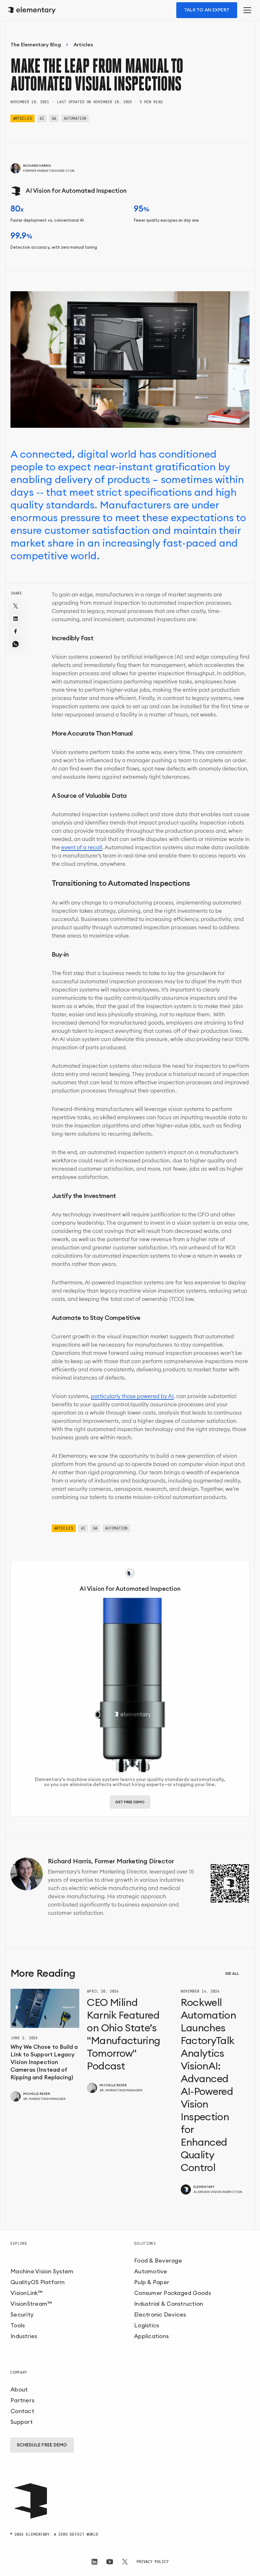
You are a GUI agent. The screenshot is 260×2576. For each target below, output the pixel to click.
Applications (151, 2336)
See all (232, 1974)
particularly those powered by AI (132, 1396)
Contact (22, 2411)
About (19, 2390)
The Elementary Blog (36, 45)
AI (42, 118)
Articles (83, 45)
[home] (33, 10)
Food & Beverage (158, 2261)
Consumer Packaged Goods (172, 2293)
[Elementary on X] (125, 2562)
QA (54, 118)
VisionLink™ (26, 2293)
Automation (75, 118)
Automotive (151, 2271)
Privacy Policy (153, 2562)
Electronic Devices (160, 2315)
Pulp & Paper (152, 2282)
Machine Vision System (42, 2271)
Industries (24, 2336)
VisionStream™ (31, 2304)
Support (22, 2422)
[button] (246, 10)
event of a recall (82, 847)
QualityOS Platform (38, 2282)
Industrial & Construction (169, 2304)
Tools (18, 2325)
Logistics (146, 2325)
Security (22, 2315)
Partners (22, 2400)
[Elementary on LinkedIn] (94, 2562)
